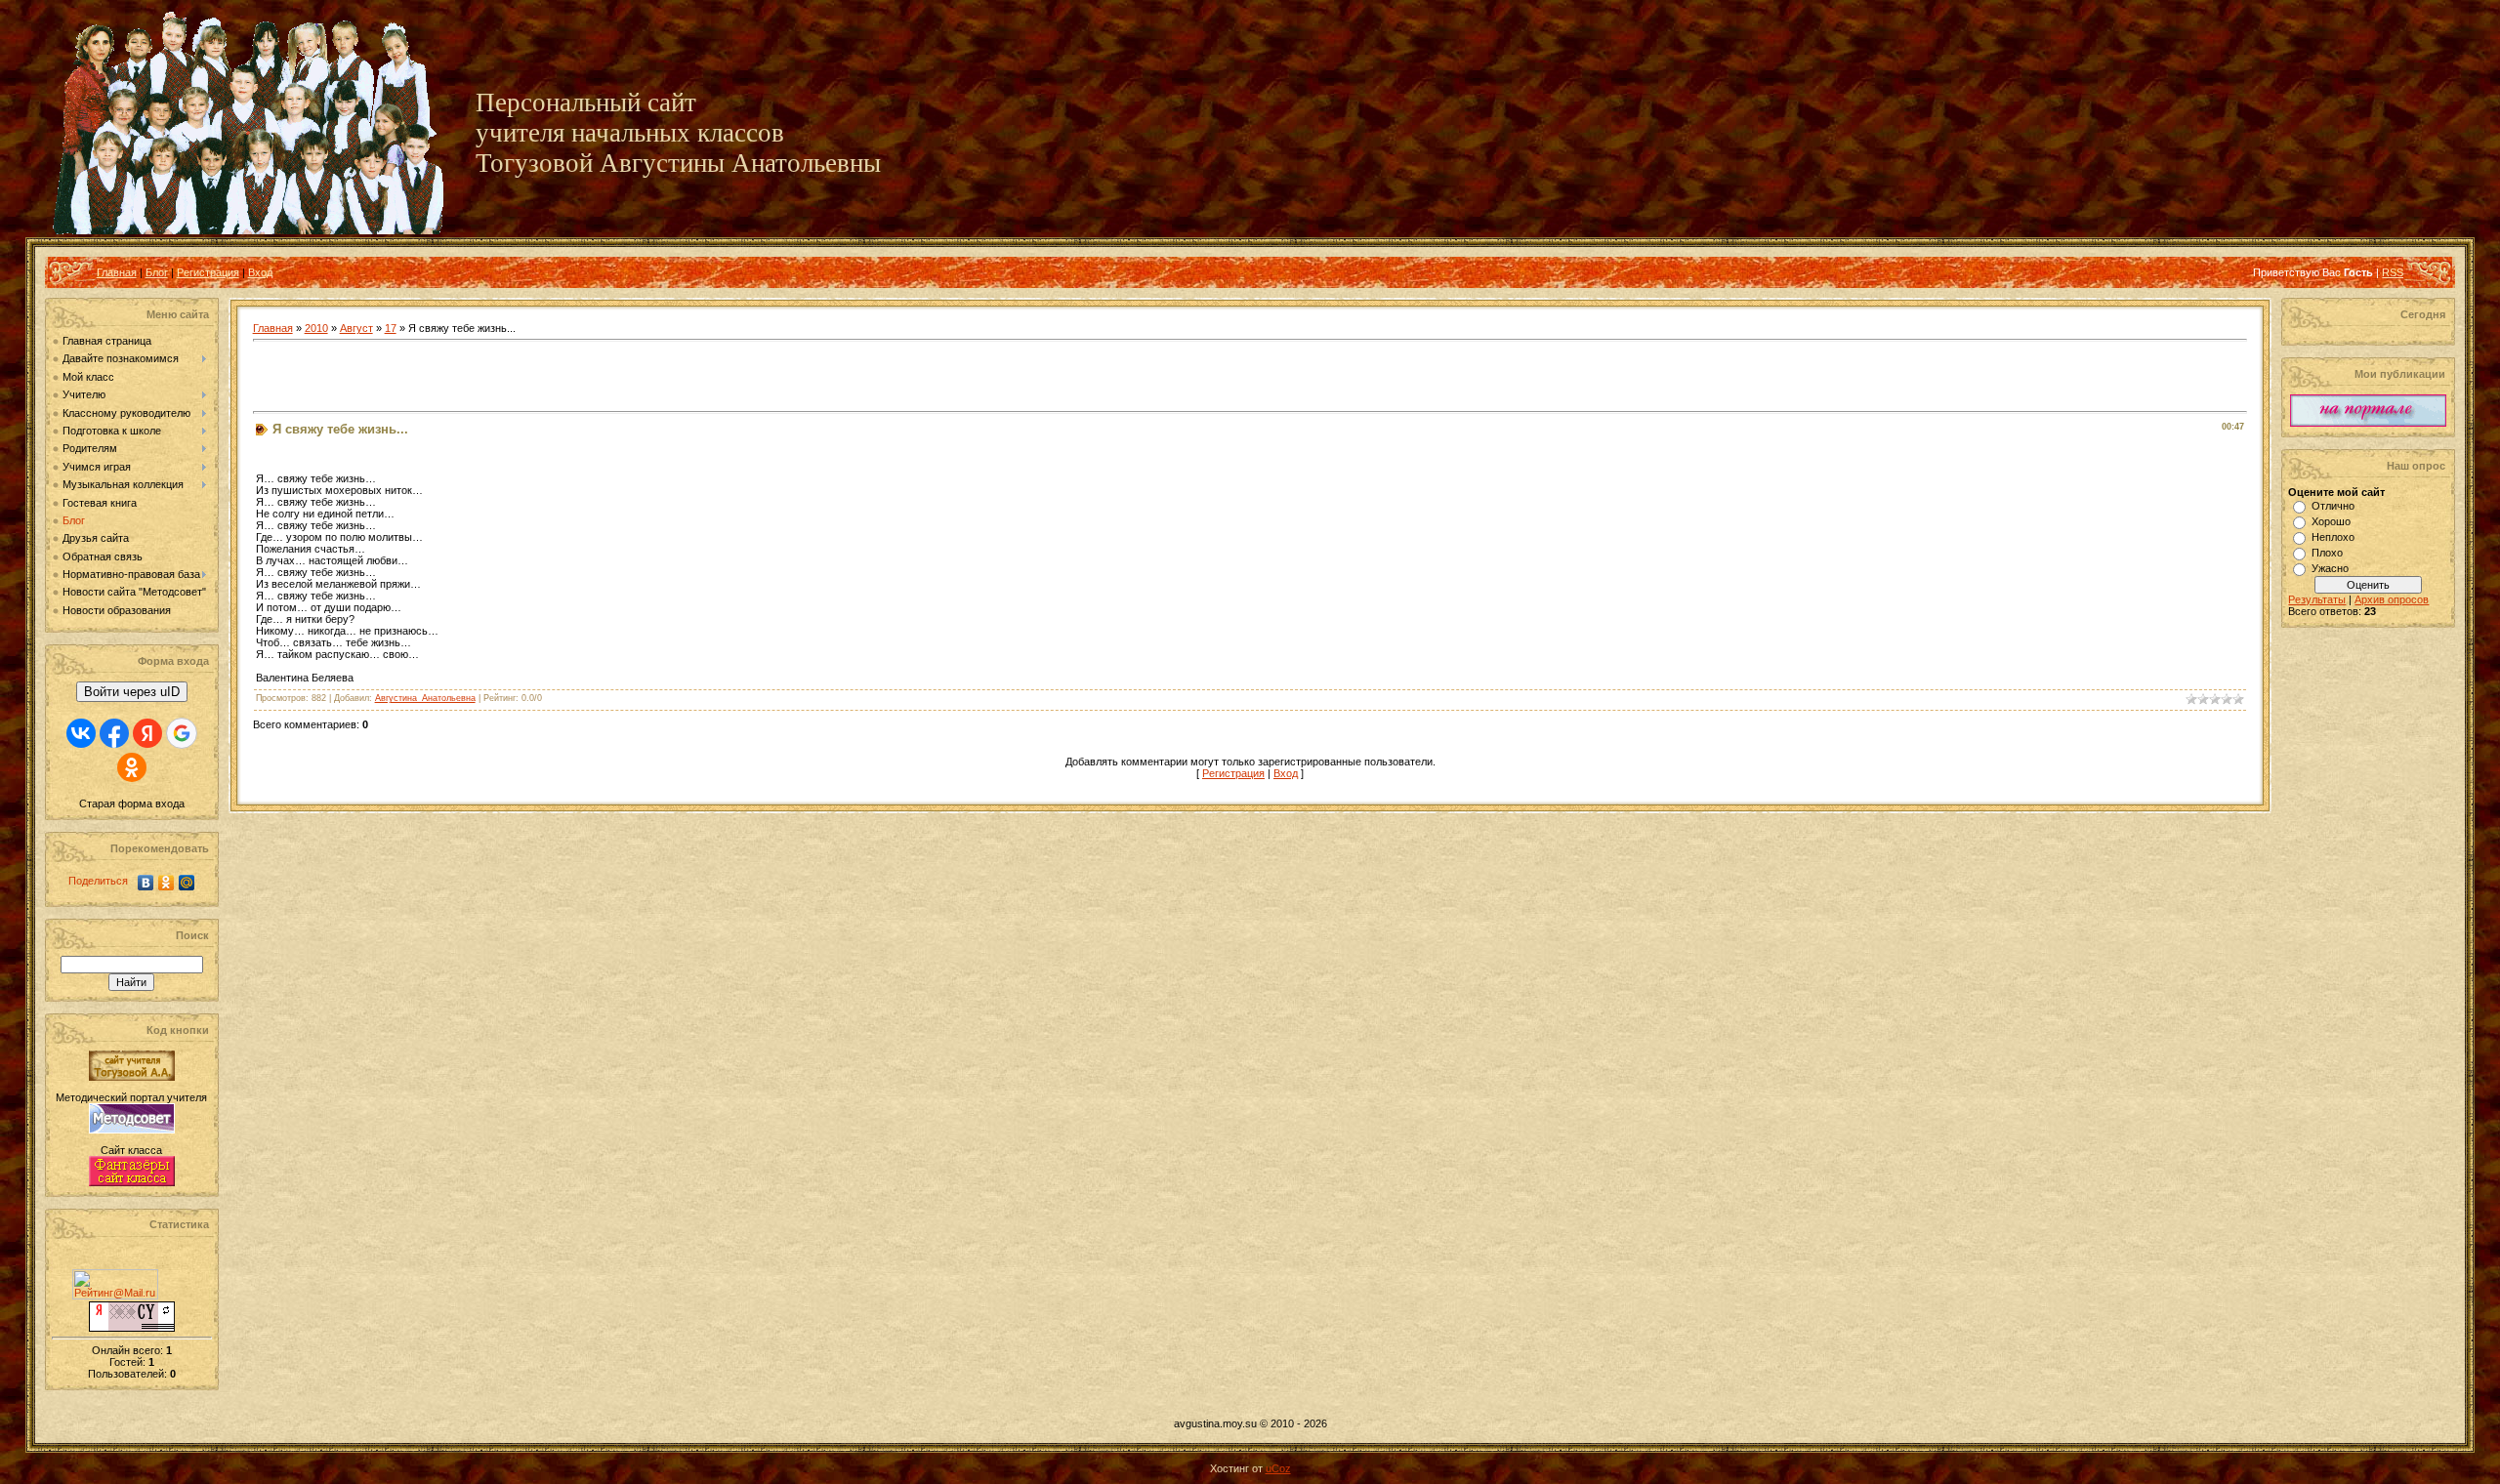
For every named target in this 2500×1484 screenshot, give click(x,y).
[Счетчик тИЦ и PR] (132, 1328)
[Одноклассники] (167, 883)
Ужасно (2330, 568)
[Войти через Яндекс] (147, 733)
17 (391, 328)
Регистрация (208, 272)
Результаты (2317, 599)
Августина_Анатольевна (425, 698)
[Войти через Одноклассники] (132, 767)
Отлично (2333, 506)
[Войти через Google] (182, 733)
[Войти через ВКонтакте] (81, 733)
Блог (157, 272)
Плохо (2327, 553)
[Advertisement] (481, 377)
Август (356, 328)
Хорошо (2331, 521)
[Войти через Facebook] (114, 733)
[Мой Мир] (187, 883)
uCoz (1278, 1468)
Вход (260, 272)
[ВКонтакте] (146, 883)
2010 (316, 328)
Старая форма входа (132, 804)
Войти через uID (132, 692)
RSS (2393, 272)
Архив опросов (2392, 599)
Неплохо (2333, 537)
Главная (117, 272)
